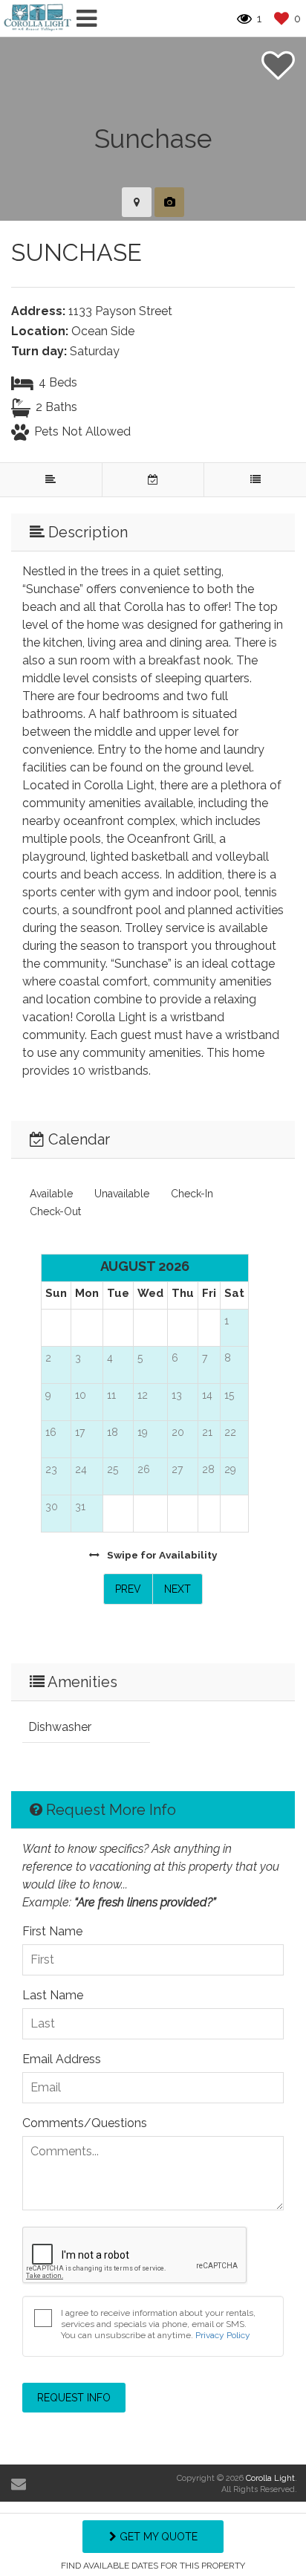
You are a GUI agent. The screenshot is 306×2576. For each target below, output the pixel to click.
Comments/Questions (85, 2123)
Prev (128, 1589)
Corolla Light (270, 2478)
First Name (52, 1931)
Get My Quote (157, 2537)
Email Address (62, 2059)
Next (178, 1589)
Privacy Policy (223, 2335)
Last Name (53, 1995)
